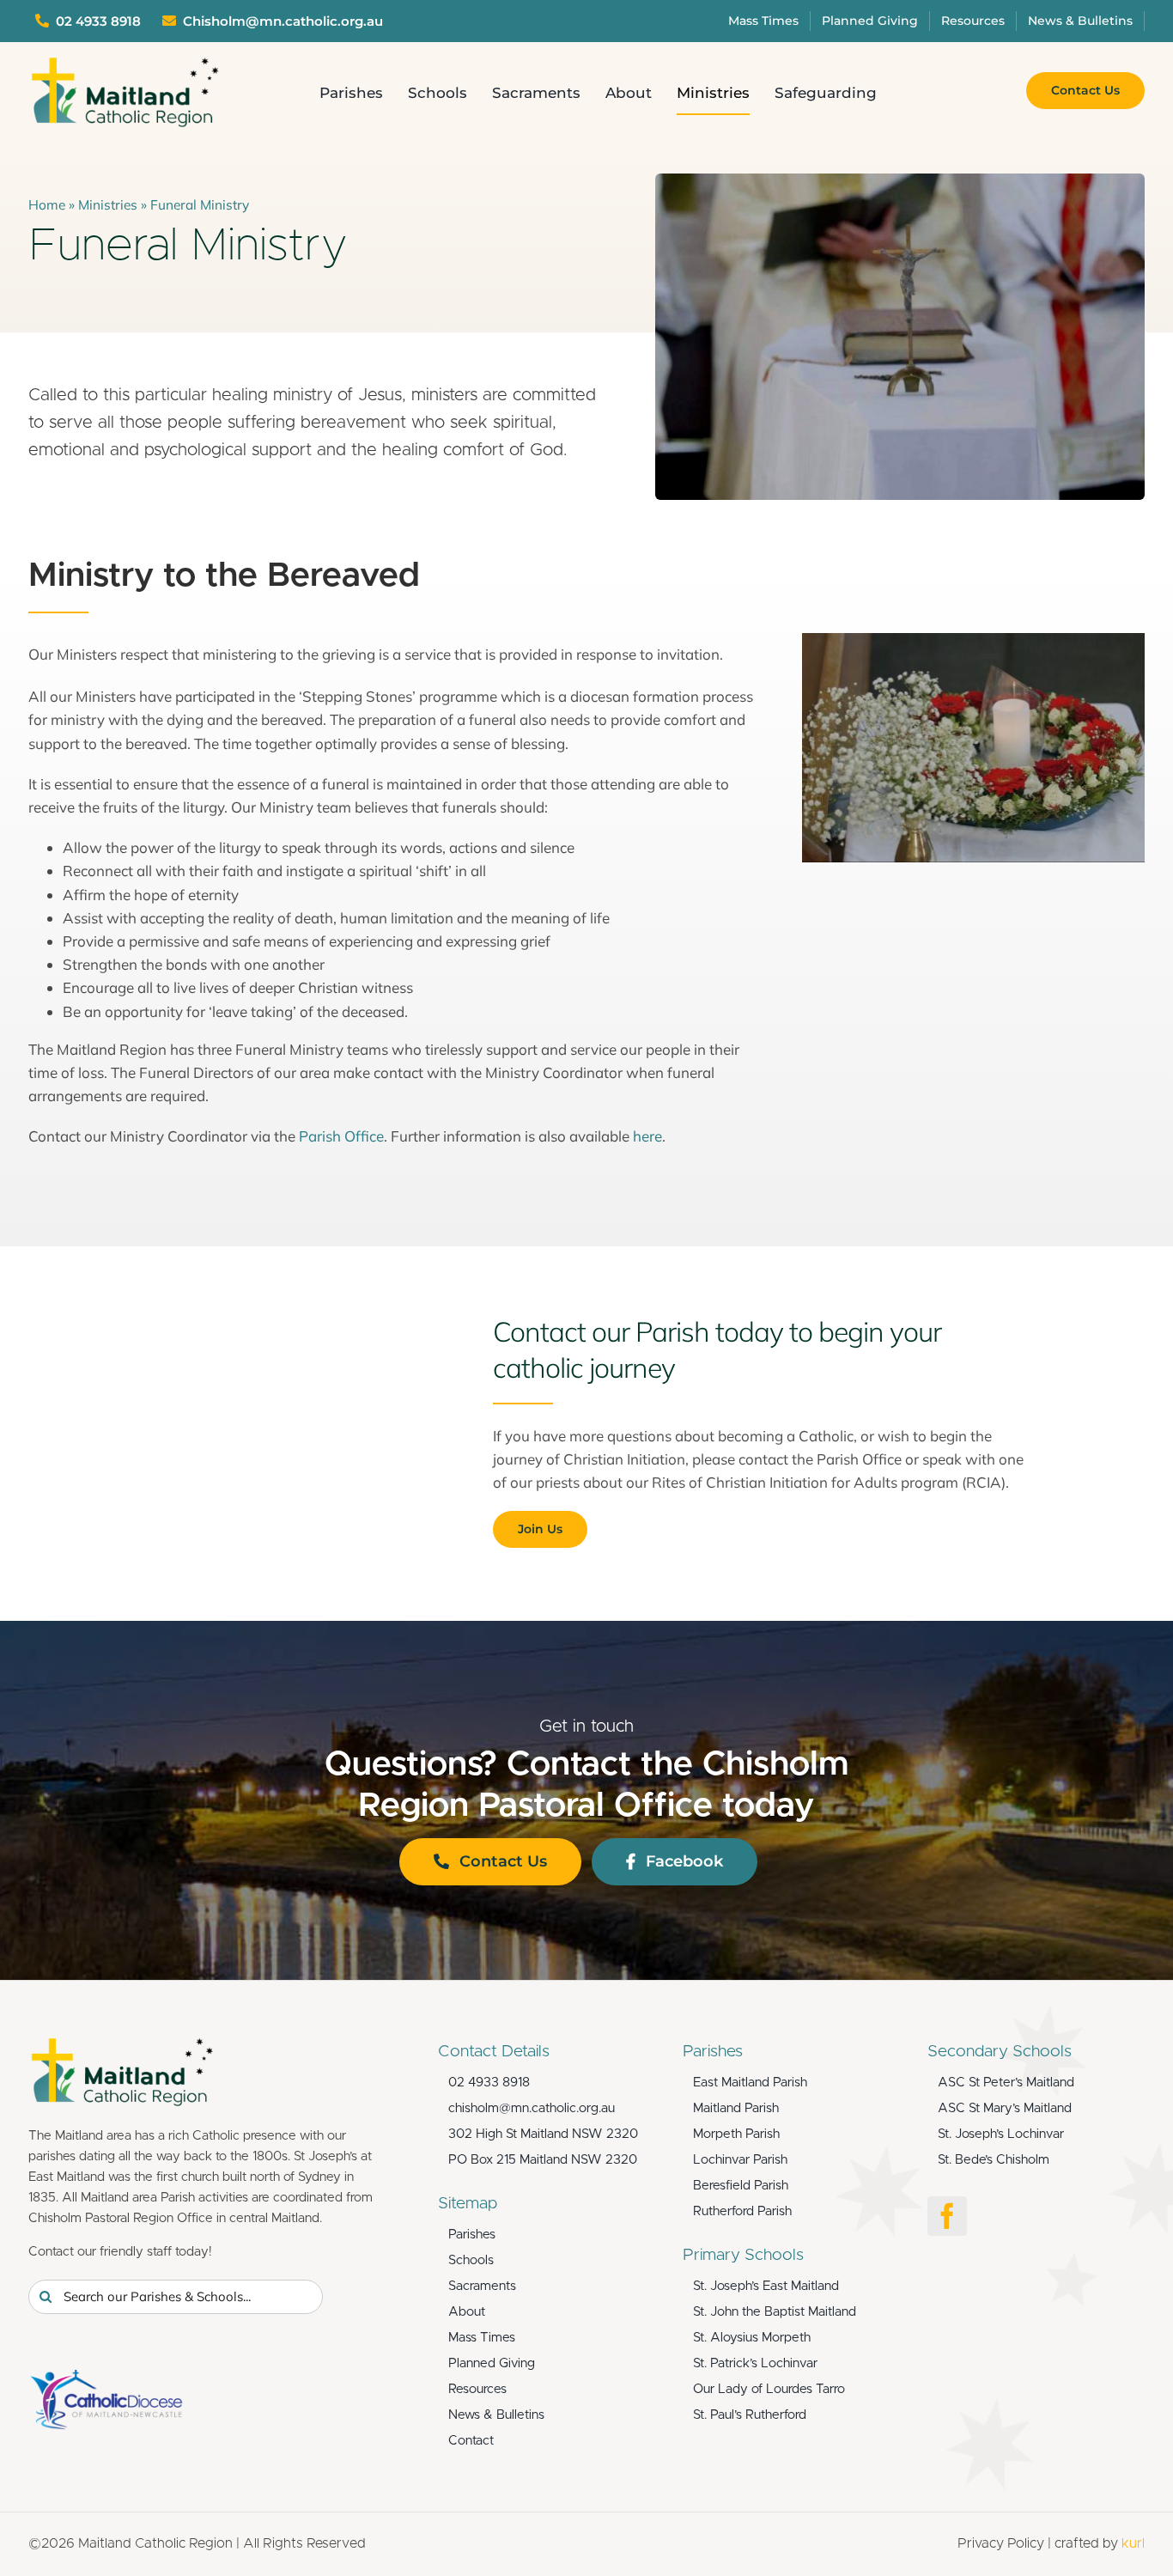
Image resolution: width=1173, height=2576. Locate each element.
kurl (1133, 2543)
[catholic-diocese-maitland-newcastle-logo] (106, 2377)
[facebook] (947, 2216)
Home (47, 204)
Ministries (108, 204)
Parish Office (341, 1136)
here (647, 1136)
